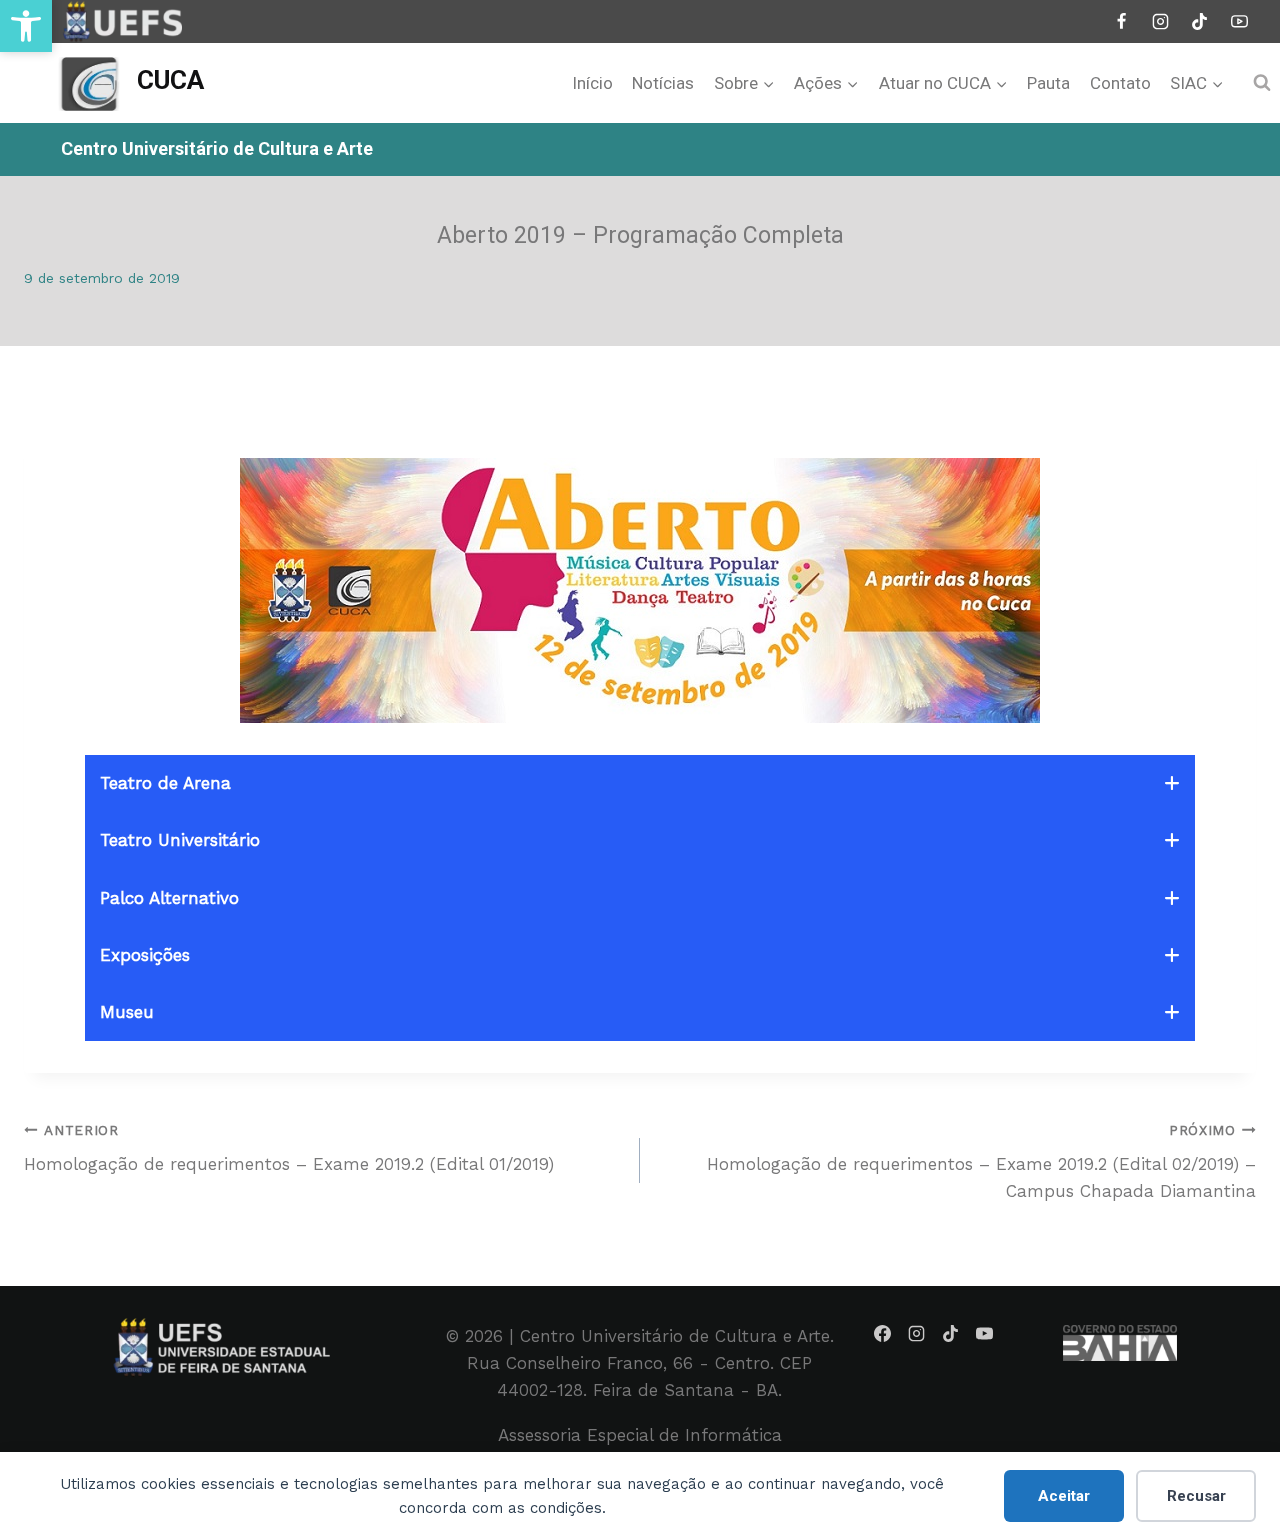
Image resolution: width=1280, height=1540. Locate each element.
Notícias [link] (663, 83)
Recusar (1196, 1496)
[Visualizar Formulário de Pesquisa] (1262, 83)
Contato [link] (1120, 83)
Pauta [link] (1048, 83)
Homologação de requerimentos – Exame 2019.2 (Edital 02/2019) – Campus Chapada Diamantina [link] (981, 1162)
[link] (26, 26)
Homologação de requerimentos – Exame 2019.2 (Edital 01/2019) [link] (289, 1148)
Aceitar (1064, 1496)
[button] (640, 783)
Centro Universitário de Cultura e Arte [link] (217, 148)
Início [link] (592, 83)
